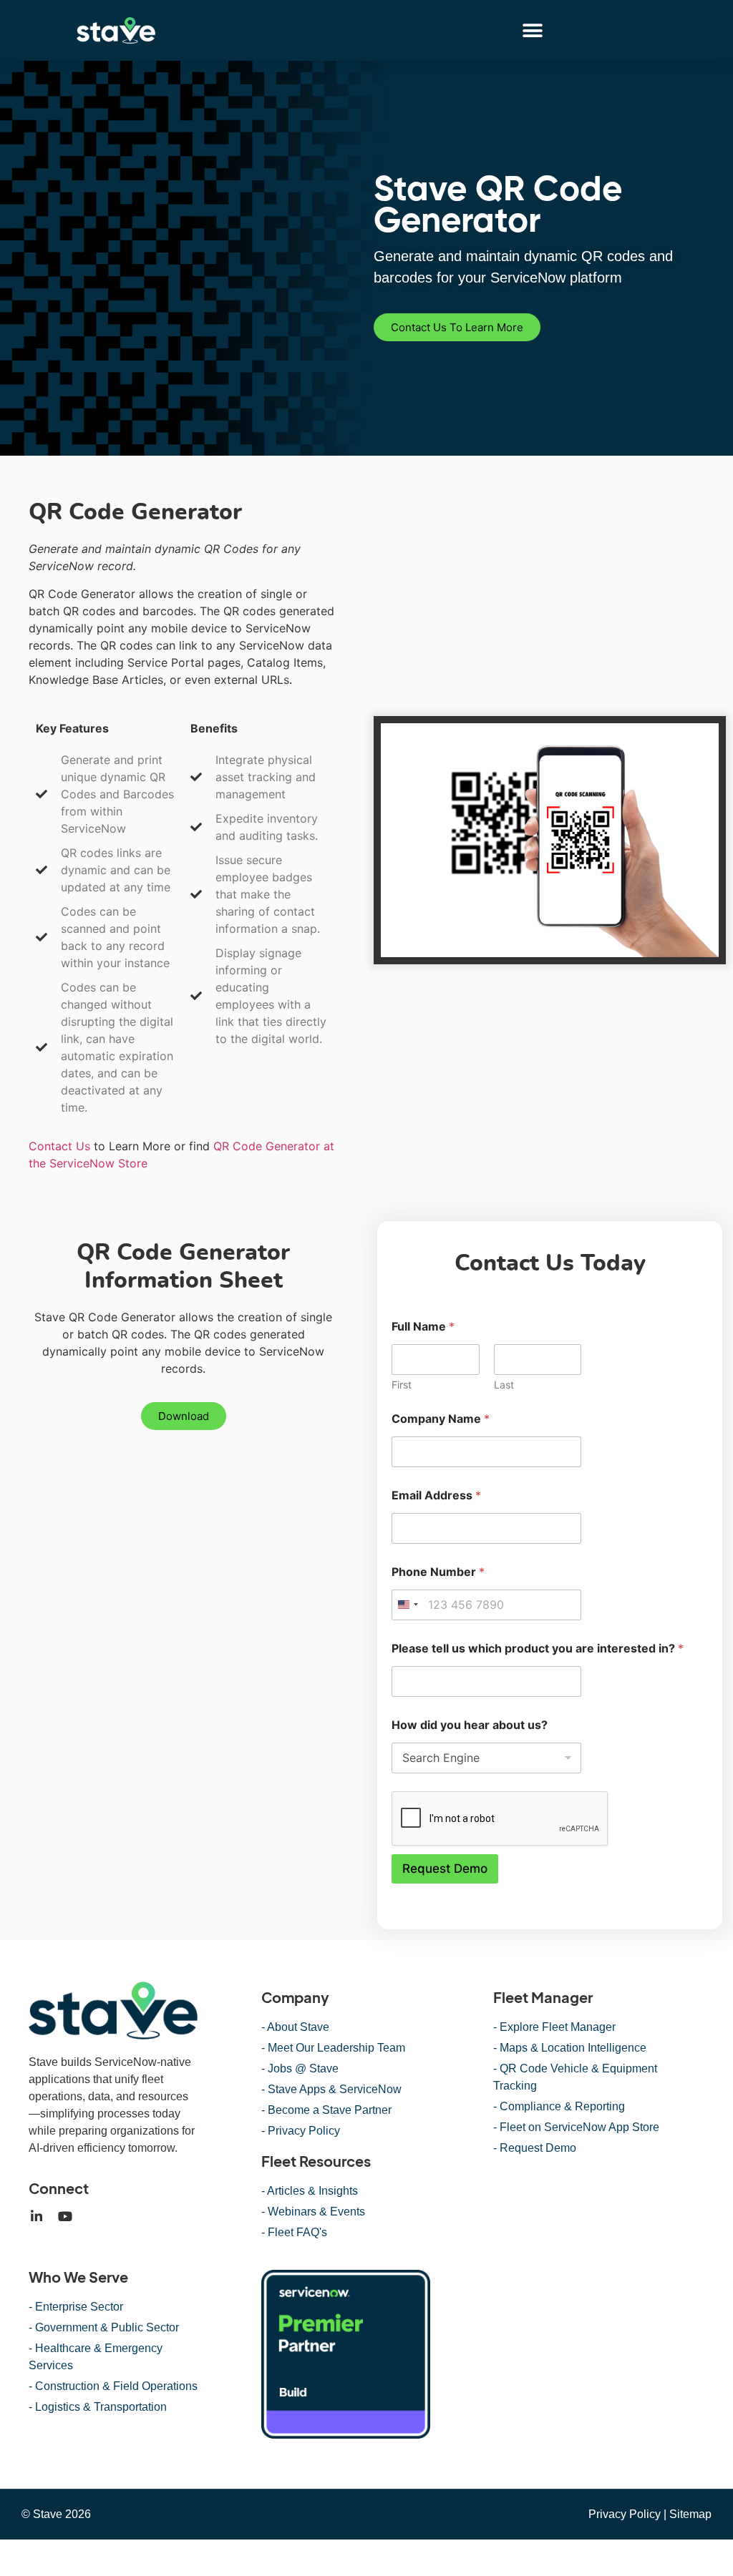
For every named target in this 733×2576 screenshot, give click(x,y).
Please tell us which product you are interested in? (538, 1649)
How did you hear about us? (470, 1725)
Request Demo (445, 1869)
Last (504, 1385)
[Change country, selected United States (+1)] (407, 1605)
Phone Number (438, 1572)
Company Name (441, 1419)
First (402, 1385)
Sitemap (690, 2514)
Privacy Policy (625, 2514)
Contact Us (59, 1146)
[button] (533, 30)
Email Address (436, 1495)
